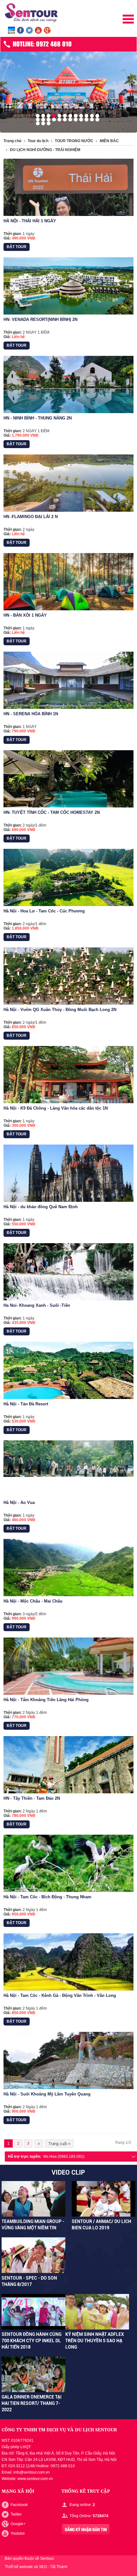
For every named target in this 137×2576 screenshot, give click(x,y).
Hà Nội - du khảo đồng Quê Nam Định (41, 1207)
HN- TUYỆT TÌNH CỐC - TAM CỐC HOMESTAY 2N (52, 812)
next (134, 90)
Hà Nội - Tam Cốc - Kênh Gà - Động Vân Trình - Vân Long (60, 1995)
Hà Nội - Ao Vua (19, 1503)
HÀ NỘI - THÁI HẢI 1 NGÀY (30, 221)
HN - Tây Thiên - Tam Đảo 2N (32, 1798)
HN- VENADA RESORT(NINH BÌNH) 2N (40, 319)
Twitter (16, 2514)
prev (3, 90)
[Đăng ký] (86, 2529)
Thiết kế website (19, 2567)
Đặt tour (17, 247)
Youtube (18, 2533)
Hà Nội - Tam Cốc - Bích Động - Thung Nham (47, 1897)
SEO (43, 2567)
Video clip (68, 2172)
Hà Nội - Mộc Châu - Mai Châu (33, 1601)
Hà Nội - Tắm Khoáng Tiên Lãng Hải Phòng (46, 1700)
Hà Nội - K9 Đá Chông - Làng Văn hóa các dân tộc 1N (56, 1108)
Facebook (19, 2505)
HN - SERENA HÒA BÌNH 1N (31, 714)
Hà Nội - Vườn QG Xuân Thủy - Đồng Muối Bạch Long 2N (60, 1010)
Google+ (18, 2524)
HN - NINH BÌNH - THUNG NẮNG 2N (38, 418)
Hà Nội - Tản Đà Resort (26, 1404)
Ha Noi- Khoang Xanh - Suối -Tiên (37, 1305)
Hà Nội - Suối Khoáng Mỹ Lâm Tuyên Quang (47, 2094)
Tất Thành (59, 2567)
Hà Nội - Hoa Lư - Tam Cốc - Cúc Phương (44, 911)
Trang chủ (12, 141)
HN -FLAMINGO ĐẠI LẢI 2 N (31, 517)
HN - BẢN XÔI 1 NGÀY (25, 615)
